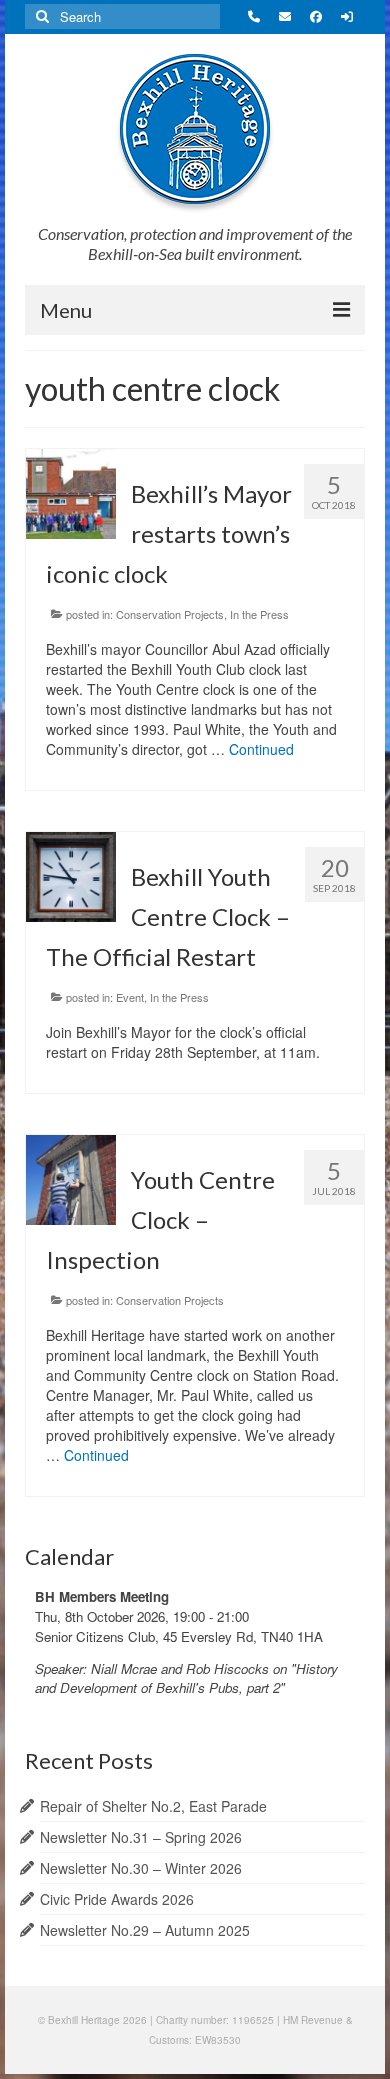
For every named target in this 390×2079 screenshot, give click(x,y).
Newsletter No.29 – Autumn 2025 (145, 1930)
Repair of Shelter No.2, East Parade (153, 1806)
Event (130, 997)
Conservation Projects (170, 614)
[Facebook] (318, 17)
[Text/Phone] (256, 17)
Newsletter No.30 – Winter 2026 (141, 1868)
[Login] (349, 17)
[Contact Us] (287, 17)
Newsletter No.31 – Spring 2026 (141, 1837)
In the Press (259, 614)
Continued (261, 749)
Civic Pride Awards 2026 (117, 1899)
